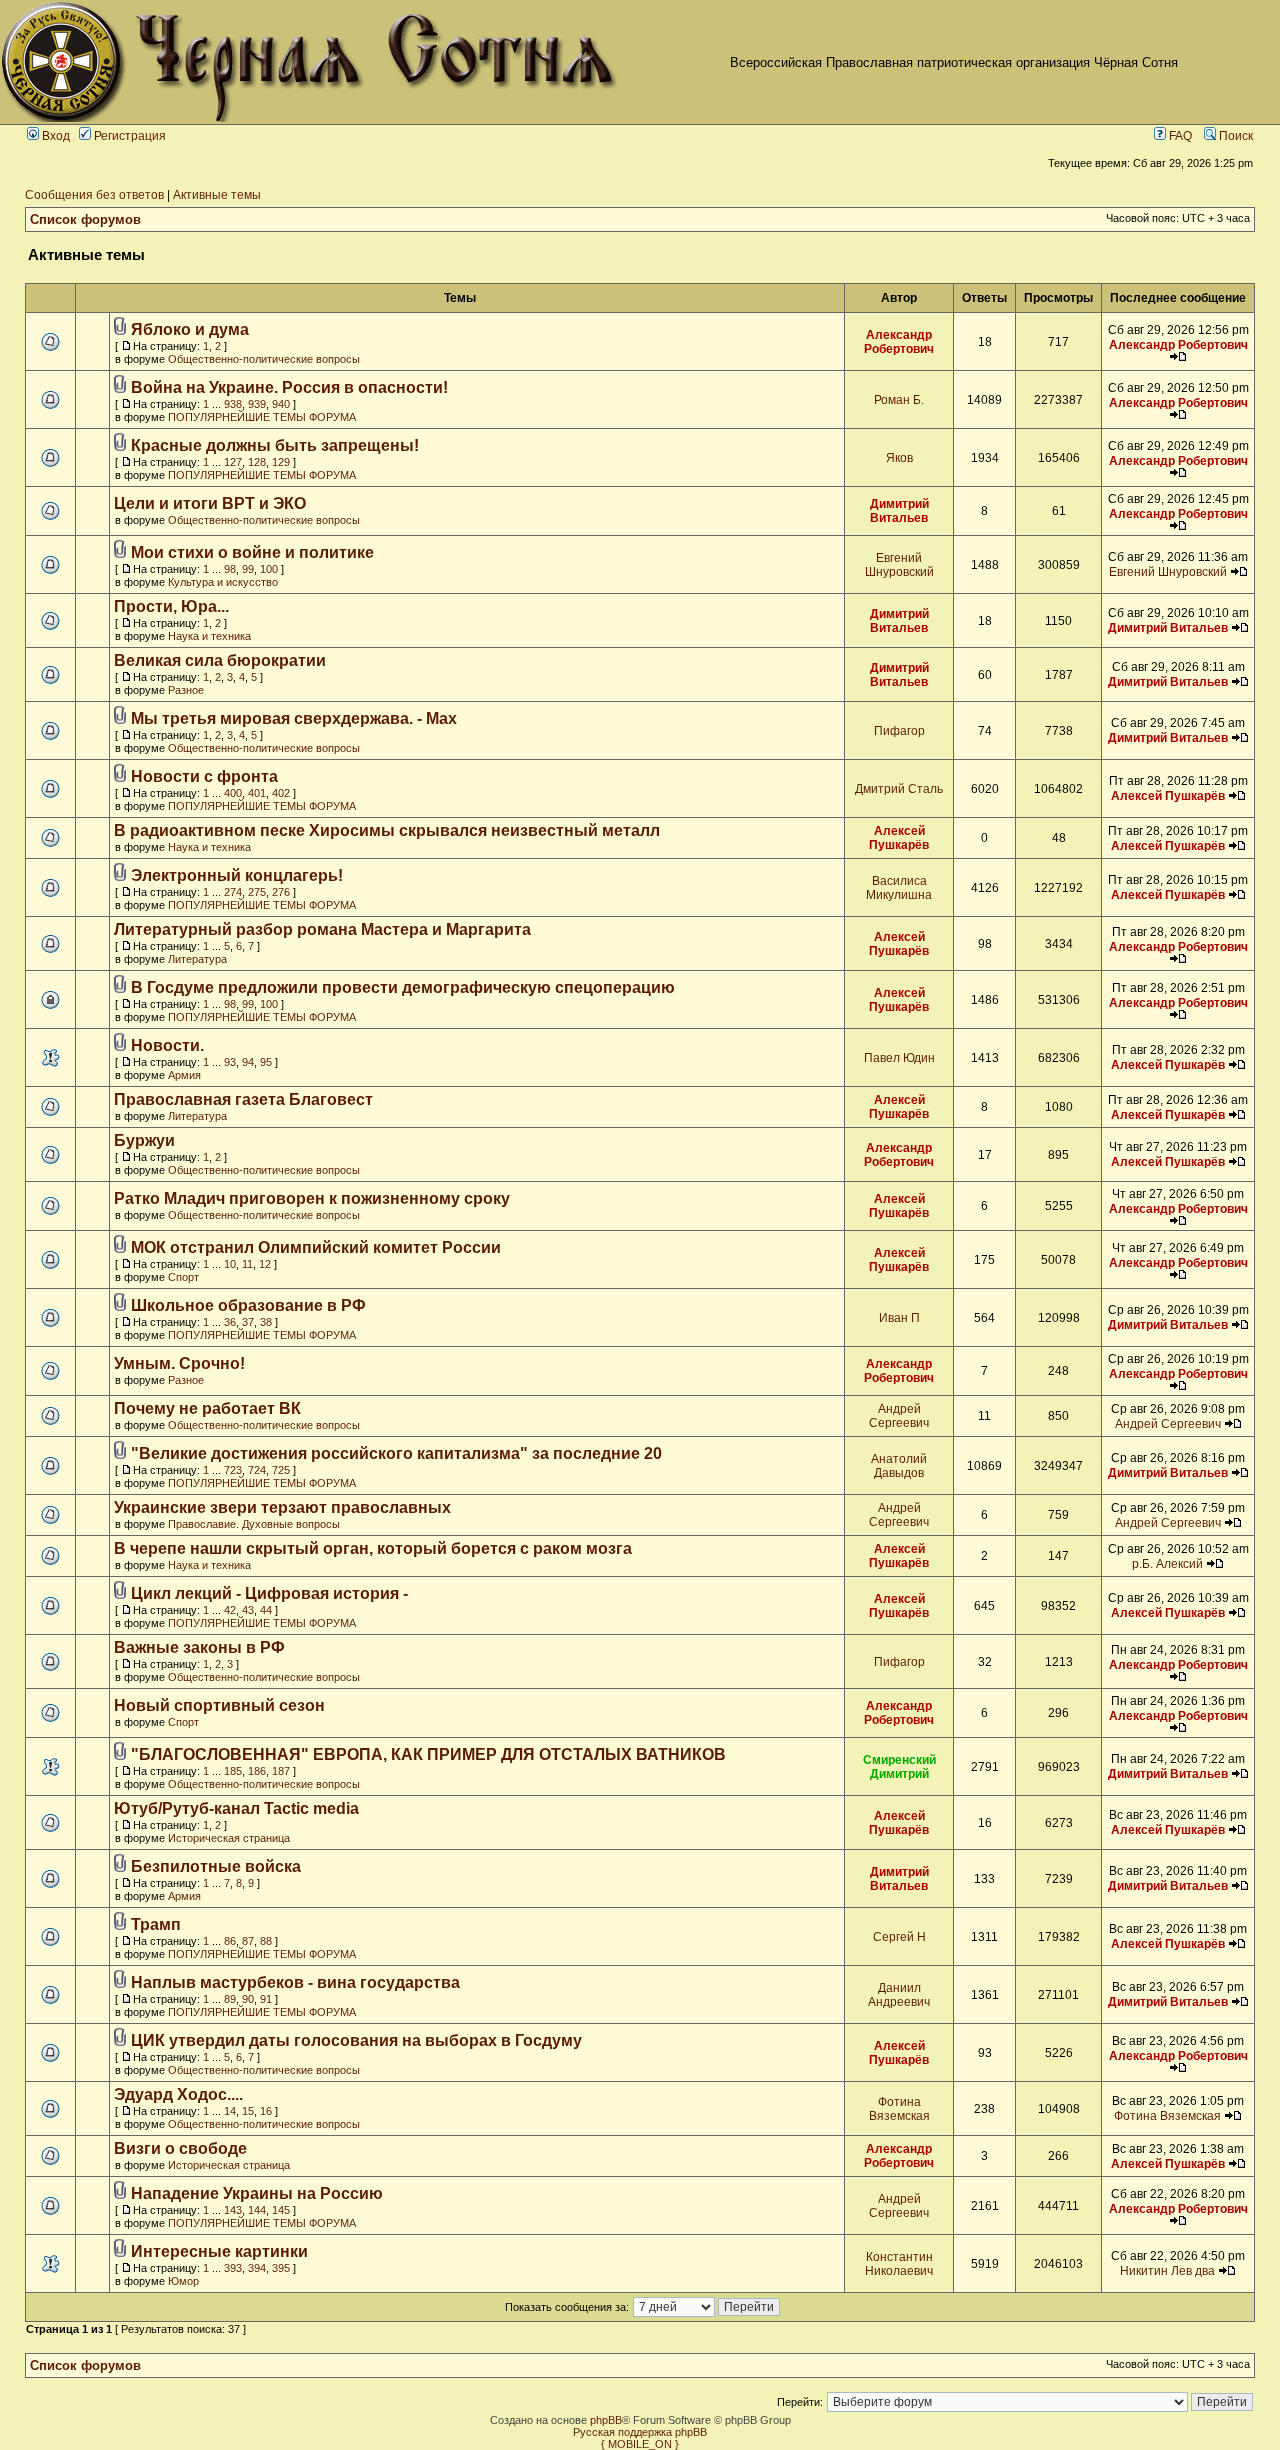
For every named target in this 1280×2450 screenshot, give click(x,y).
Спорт (183, 1277)
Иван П (899, 1318)
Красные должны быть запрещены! (275, 445)
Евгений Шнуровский (899, 565)
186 (257, 1771)
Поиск (1234, 136)
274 (233, 892)
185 (233, 1771)
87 (248, 1941)
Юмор (183, 2281)
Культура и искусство (223, 582)
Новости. (167, 1045)
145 (281, 2210)
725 (281, 1470)
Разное (186, 690)
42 (230, 1610)
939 (257, 404)
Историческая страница (229, 1838)
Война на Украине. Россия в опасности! (289, 387)
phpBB (606, 2420)
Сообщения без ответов (94, 195)
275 (257, 892)
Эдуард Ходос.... (178, 2094)
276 (281, 892)
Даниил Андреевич (899, 1995)
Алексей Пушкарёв (1168, 796)
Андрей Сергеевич (899, 1416)
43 (248, 1610)
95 (266, 1062)
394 (257, 2268)
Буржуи (144, 1140)
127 (233, 462)
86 (230, 1941)
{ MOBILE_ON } (640, 2444)
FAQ (1179, 136)
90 (248, 1999)
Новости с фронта (204, 776)
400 (233, 793)
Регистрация (128, 136)
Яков (899, 458)
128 (257, 462)
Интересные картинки (219, 2251)
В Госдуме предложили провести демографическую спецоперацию (403, 987)
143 (233, 2210)
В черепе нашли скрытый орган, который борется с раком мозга (373, 1548)
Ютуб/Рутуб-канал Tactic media (236, 1808)
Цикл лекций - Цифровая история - (269, 1593)
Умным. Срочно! (179, 1363)
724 (257, 1470)
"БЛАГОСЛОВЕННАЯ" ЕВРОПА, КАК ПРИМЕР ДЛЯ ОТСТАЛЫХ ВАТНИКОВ (428, 1754)
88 (266, 1941)
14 (230, 2111)
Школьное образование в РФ (248, 1305)
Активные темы (217, 195)
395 (281, 2268)
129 (281, 462)
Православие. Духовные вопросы (254, 1524)
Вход (54, 136)
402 (281, 793)
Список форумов (85, 219)
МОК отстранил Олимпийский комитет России (316, 1247)
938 (233, 404)
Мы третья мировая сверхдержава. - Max (294, 718)
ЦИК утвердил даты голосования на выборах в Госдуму (356, 2040)
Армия (184, 1075)
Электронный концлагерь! (237, 875)
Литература (197, 959)
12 (265, 1264)
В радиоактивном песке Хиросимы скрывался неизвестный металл (387, 830)
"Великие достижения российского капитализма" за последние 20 (396, 1453)
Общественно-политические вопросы (264, 359)
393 (233, 2268)
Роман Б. (899, 400)
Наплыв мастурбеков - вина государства (295, 1982)
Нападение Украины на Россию (257, 2193)
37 (248, 1322)
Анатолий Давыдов (899, 1466)
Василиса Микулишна (899, 888)
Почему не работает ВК (207, 1408)
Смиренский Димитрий (899, 1767)
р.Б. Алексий (1167, 1564)
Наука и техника (209, 636)
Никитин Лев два (1167, 2271)
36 (230, 1322)
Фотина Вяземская (899, 2109)
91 (266, 1999)
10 (230, 1264)
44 (266, 1610)
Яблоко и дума (190, 329)
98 (230, 569)
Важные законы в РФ (199, 1647)
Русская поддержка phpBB (640, 2432)
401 (257, 793)
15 (248, 2111)
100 (269, 569)
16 (266, 2111)
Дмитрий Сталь (899, 789)
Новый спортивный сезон (219, 1705)
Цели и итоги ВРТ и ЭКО (210, 503)
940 (281, 404)
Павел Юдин (899, 1058)
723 (233, 1470)
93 (230, 1062)
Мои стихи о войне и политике (252, 552)
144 (257, 2210)
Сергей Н (899, 1937)
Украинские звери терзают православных (282, 1507)
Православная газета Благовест (243, 1099)
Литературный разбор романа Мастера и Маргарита (322, 929)
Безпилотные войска (216, 1866)
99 (248, 569)
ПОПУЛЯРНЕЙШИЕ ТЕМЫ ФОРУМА (262, 417)
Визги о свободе (180, 2148)
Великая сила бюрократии (220, 660)
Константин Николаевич (899, 2264)
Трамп (156, 1924)
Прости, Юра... (171, 606)
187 (281, 1771)
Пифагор (899, 731)
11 (247, 1264)
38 (266, 1322)
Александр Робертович (899, 342)
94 (248, 1062)
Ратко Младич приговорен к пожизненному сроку (312, 1198)
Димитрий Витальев (899, 511)
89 (230, 1999)
